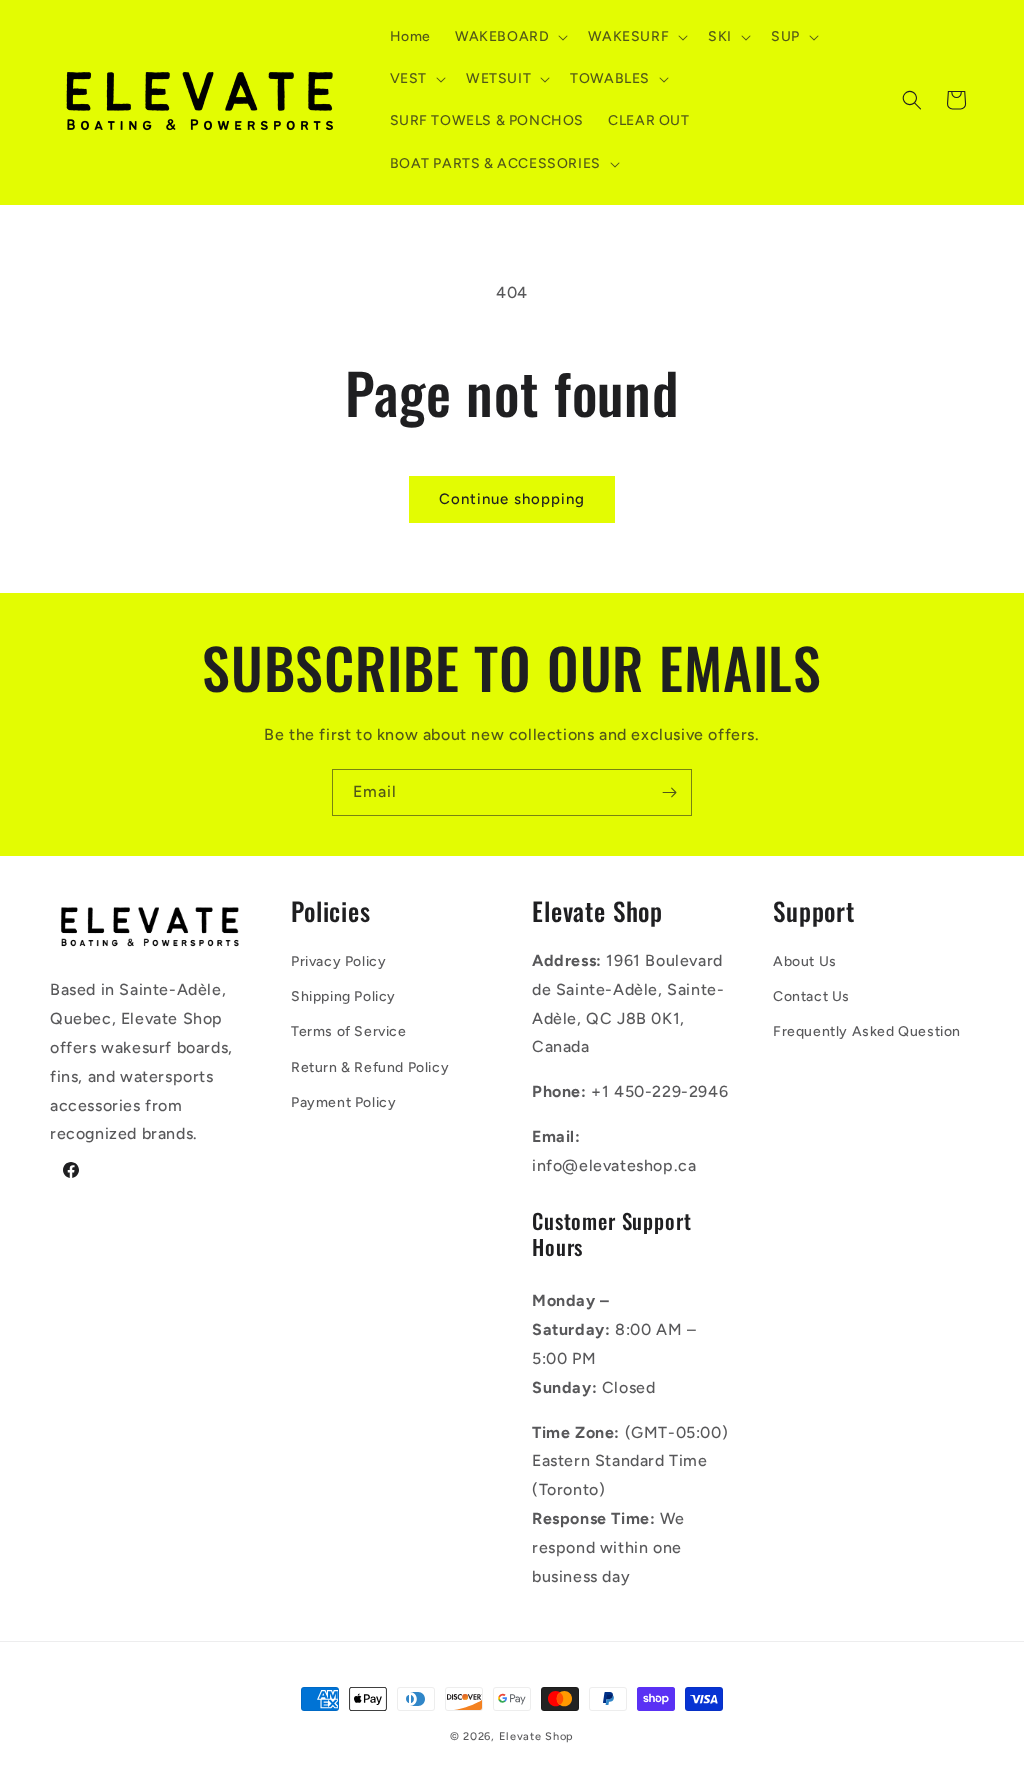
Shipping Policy (343, 996)
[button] (509, 37)
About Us (805, 961)
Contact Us (811, 996)
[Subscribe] (669, 792)
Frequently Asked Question (867, 1031)
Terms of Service (349, 1031)
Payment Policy (343, 1102)
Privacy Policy (338, 961)
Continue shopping (512, 499)
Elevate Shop (536, 1736)
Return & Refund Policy (370, 1067)
